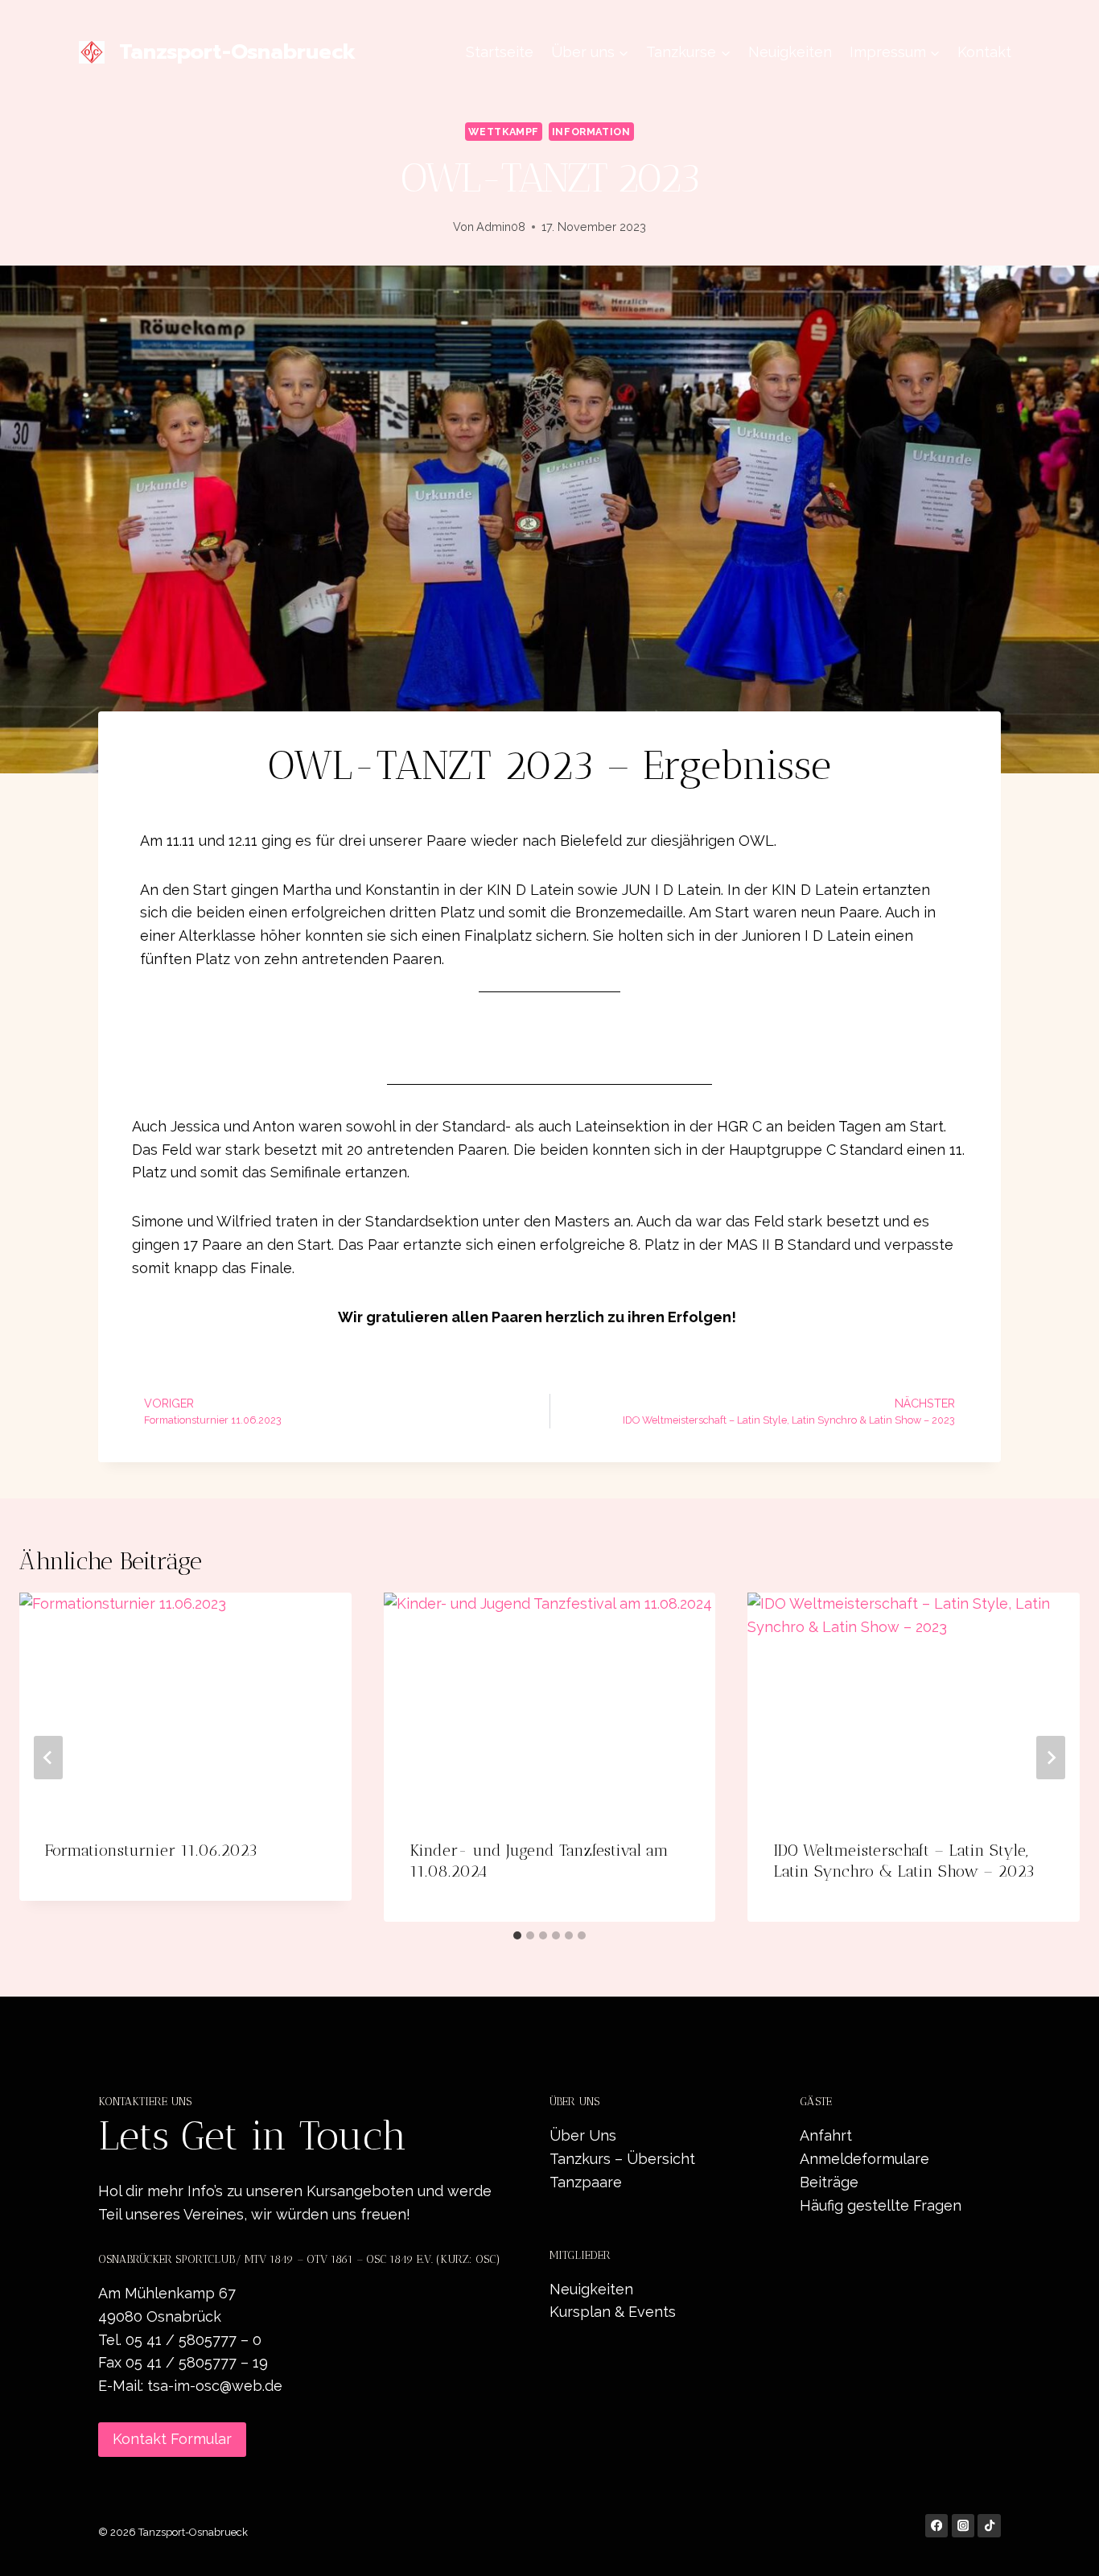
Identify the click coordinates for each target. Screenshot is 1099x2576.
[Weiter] (1051, 1758)
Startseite (500, 52)
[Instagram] (963, 2526)
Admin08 (501, 227)
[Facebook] (937, 2526)
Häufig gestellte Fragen (881, 2205)
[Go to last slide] (48, 1758)
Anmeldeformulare (864, 2159)
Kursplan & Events (613, 2312)
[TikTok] (989, 2526)
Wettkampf (504, 132)
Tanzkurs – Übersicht (622, 2159)
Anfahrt (826, 2135)
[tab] (517, 1935)
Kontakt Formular (172, 2439)
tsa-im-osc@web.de (215, 2386)
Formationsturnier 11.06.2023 (151, 1850)
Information (591, 132)
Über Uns (583, 2135)
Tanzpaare (586, 2182)
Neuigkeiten (790, 52)
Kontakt (984, 52)
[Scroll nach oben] (1062, 2547)
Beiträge (829, 2182)
